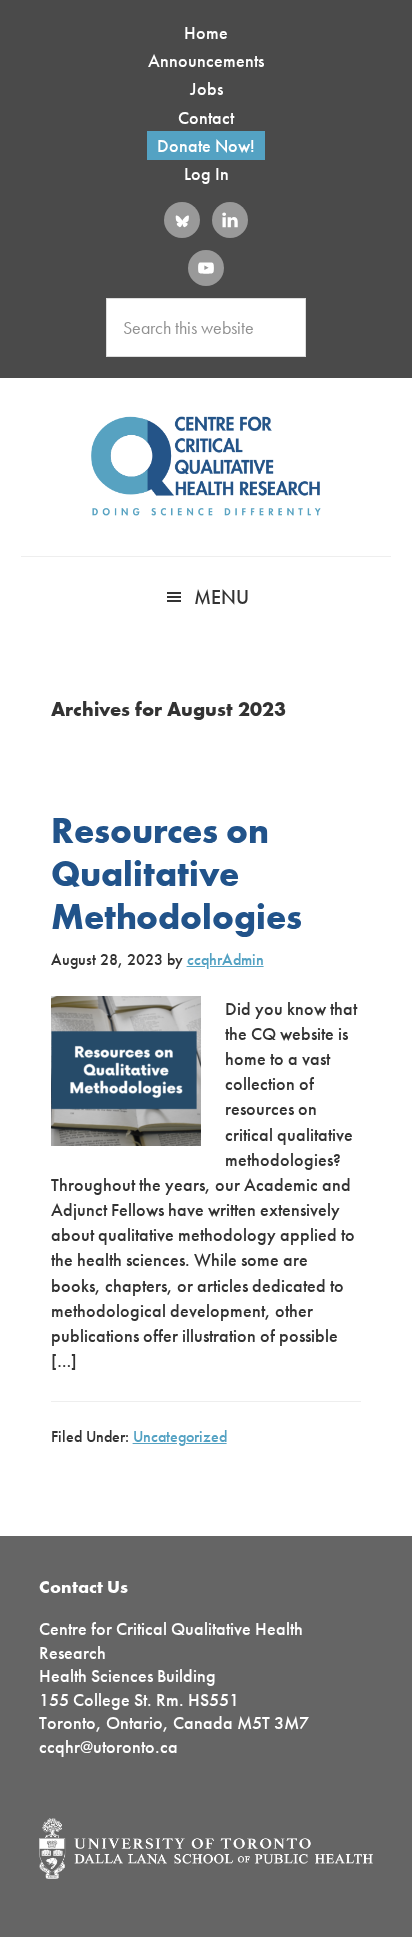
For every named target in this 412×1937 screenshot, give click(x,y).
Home (206, 32)
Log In (206, 173)
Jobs (206, 88)
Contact (206, 117)
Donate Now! (206, 145)
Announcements (206, 60)
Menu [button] (221, 597)
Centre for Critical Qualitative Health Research (206, 466)
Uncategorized (180, 1436)
